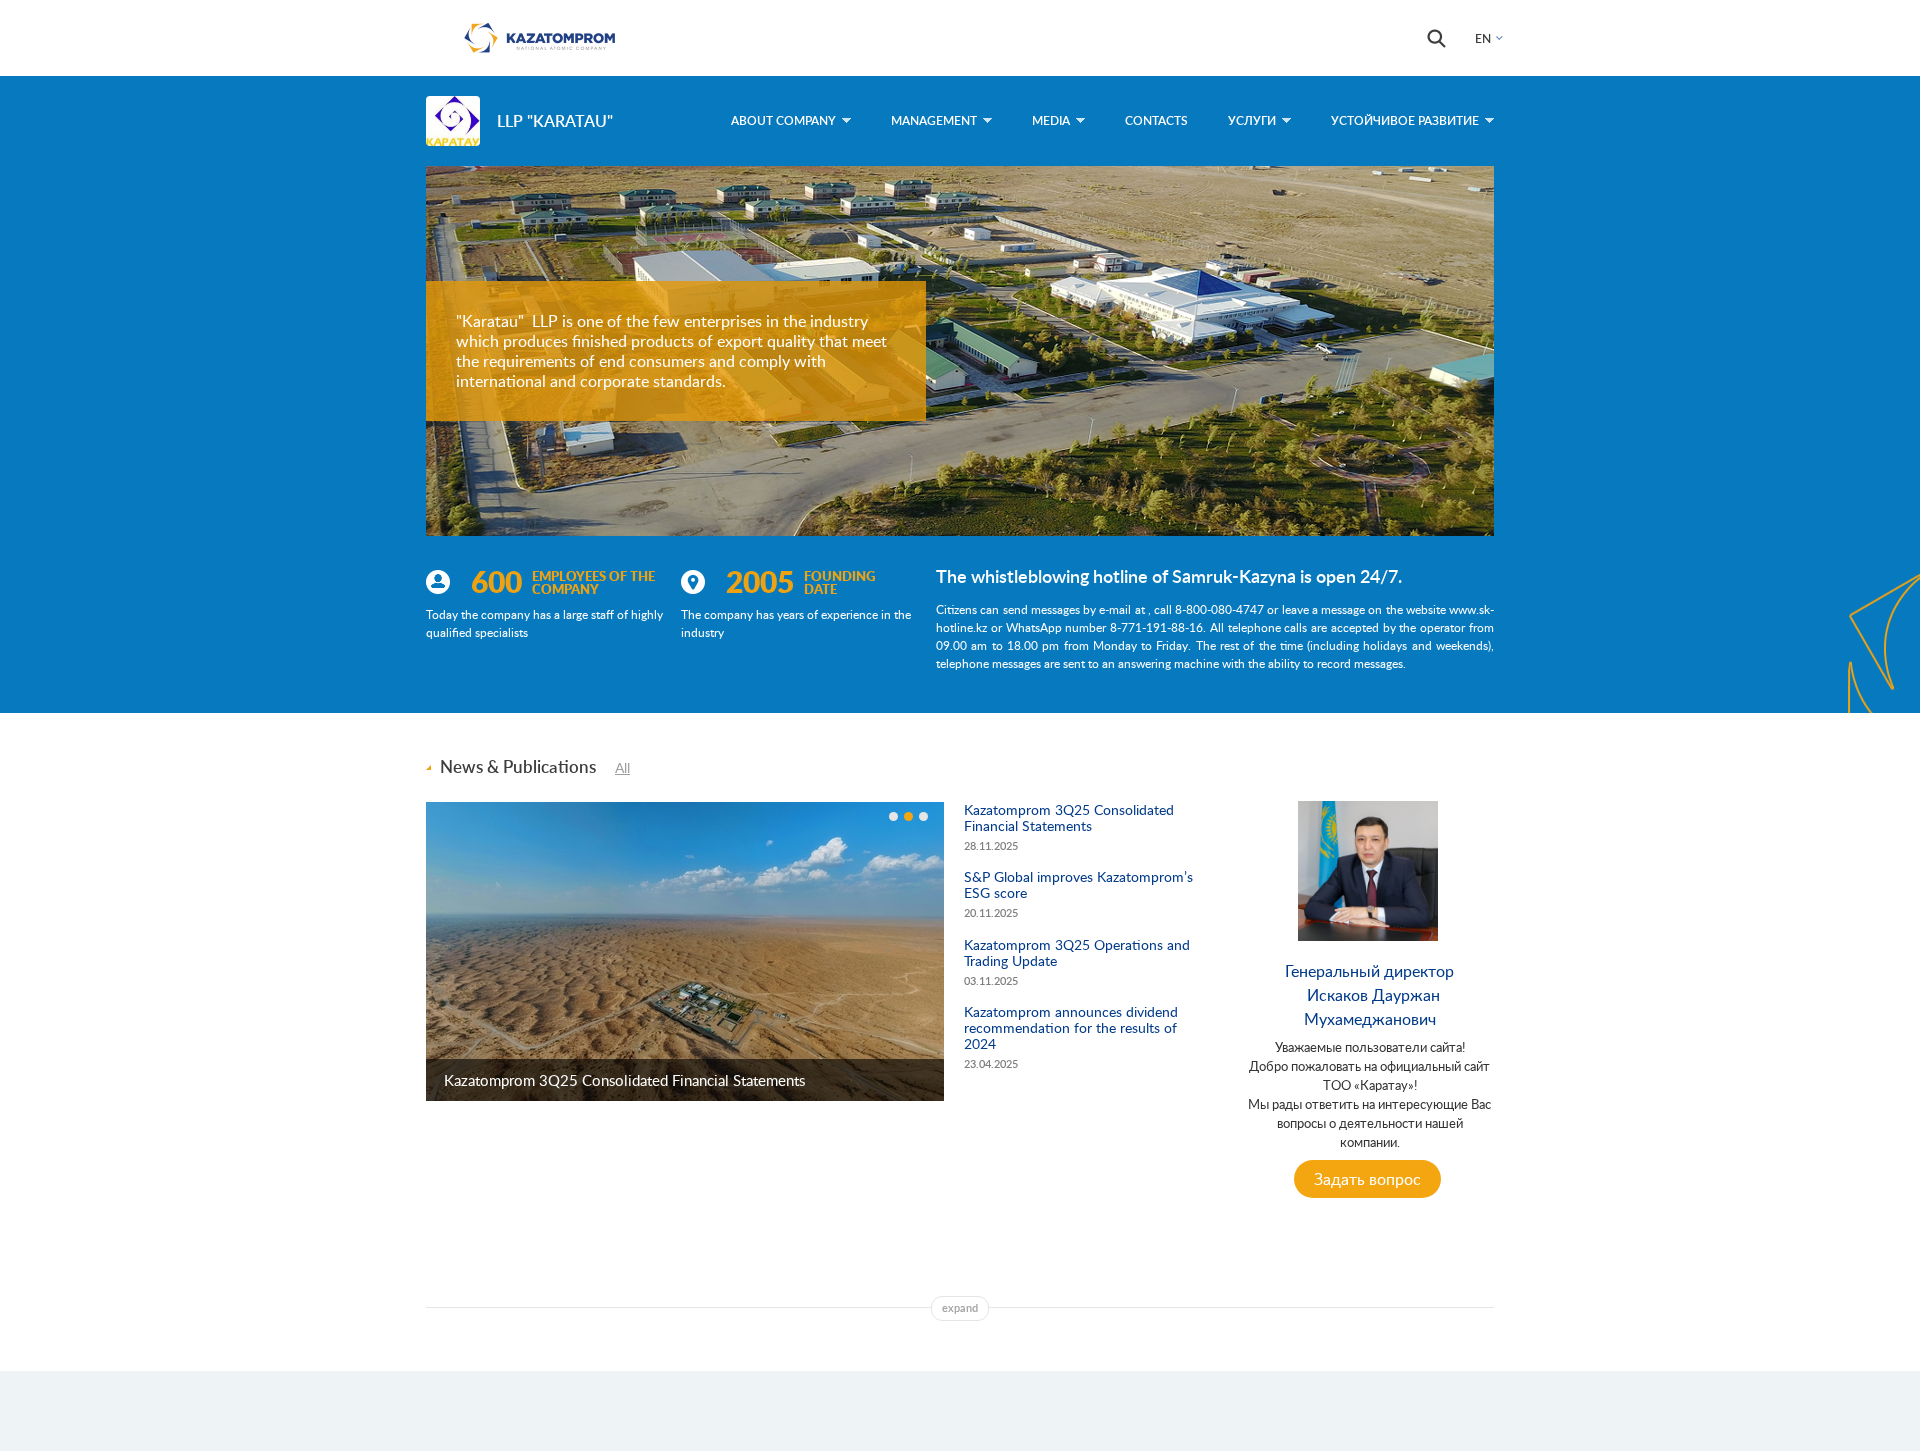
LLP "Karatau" (555, 120)
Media (1051, 120)
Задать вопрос (1367, 1178)
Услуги (1252, 120)
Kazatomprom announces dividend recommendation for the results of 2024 (1071, 1027)
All (622, 767)
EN (1483, 38)
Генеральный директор (1369, 970)
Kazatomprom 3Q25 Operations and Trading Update (1077, 952)
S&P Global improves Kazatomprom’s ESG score (1078, 884)
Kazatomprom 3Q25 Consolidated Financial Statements (624, 1080)
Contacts (1156, 120)
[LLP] (453, 121)
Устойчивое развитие (1405, 120)
